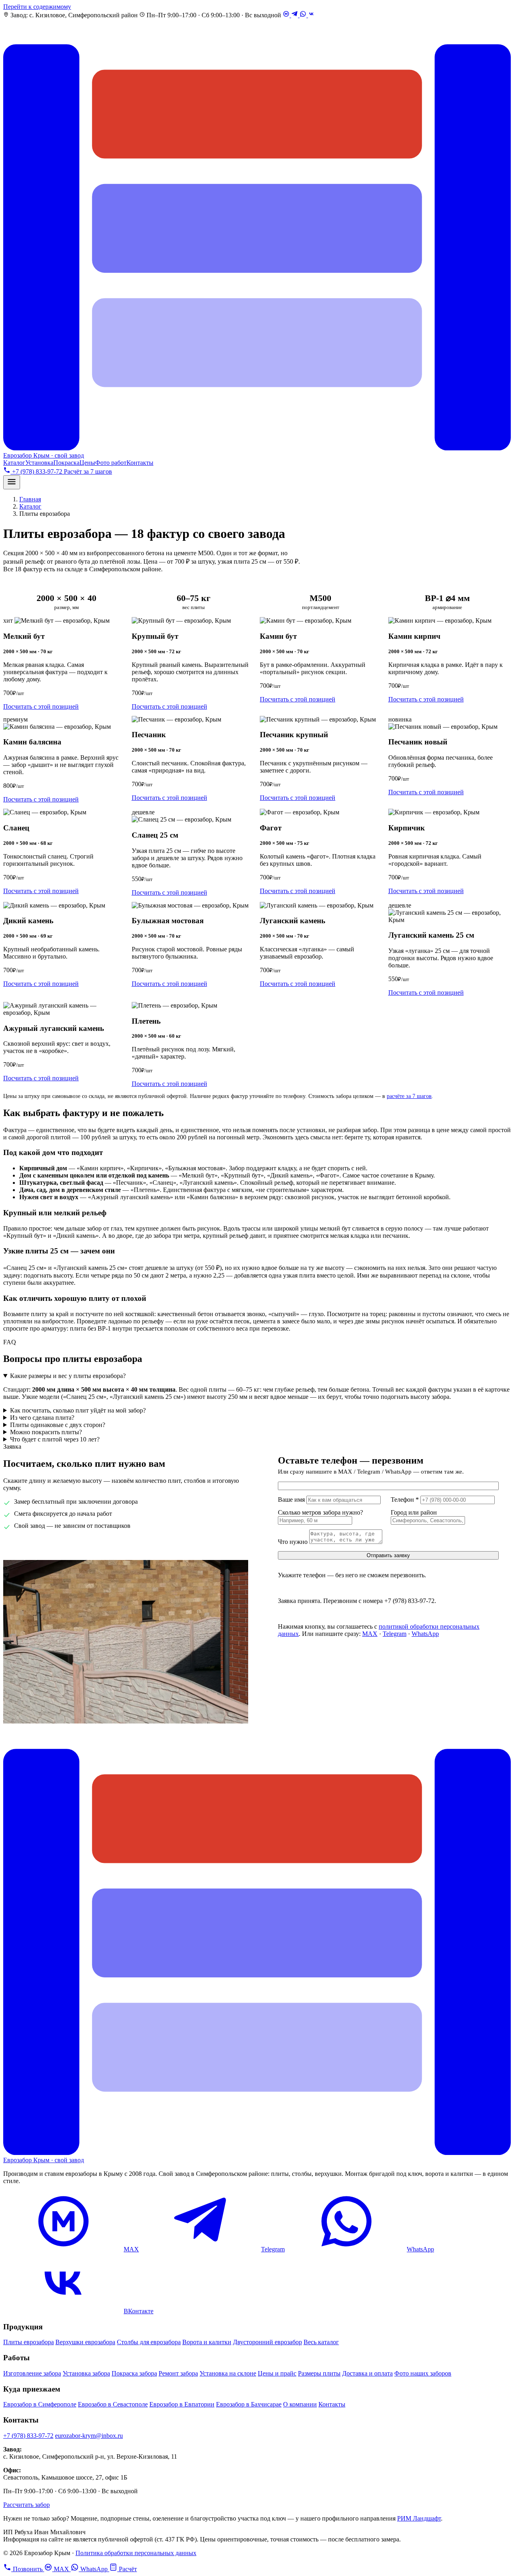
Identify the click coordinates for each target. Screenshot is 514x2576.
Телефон (405, 1500)
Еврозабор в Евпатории (182, 2404)
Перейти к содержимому (37, 7)
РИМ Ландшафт (419, 2518)
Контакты (140, 463)
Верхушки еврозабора (85, 2342)
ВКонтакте (139, 2311)
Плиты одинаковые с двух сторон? (58, 1425)
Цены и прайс (277, 2373)
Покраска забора (134, 2373)
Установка (39, 463)
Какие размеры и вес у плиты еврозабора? (68, 1376)
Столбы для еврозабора (149, 2342)
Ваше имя (291, 1500)
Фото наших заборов (423, 2373)
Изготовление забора (32, 2373)
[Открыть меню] (12, 482)
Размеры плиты (319, 2373)
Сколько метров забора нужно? (320, 1512)
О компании (300, 2404)
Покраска (66, 463)
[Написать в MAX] (287, 15)
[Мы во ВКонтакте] (311, 15)
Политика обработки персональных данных (136, 2553)
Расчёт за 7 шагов (88, 471)
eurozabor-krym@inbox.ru (89, 2436)
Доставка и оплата (367, 2373)
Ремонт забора (178, 2373)
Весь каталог (321, 2342)
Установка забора (86, 2373)
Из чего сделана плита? (42, 1418)
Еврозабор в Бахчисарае (249, 2404)
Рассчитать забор (27, 2505)
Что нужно (293, 1542)
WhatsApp (425, 1634)
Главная (30, 499)
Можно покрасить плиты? (46, 1432)
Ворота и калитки (207, 2342)
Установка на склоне (228, 2373)
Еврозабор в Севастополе (113, 2404)
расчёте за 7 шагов (409, 1096)
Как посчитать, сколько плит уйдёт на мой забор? (78, 1410)
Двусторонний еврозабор (267, 2342)
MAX (370, 1634)
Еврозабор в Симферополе (40, 2404)
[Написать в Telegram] (295, 15)
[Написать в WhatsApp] (304, 15)
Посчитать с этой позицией (41, 706)
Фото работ (111, 463)
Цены (87, 463)
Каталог (14, 463)
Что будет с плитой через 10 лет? (55, 1439)
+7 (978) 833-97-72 (60, 1545)
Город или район (414, 1512)
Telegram (395, 1634)
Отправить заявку (388, 1555)
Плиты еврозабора (29, 2342)
